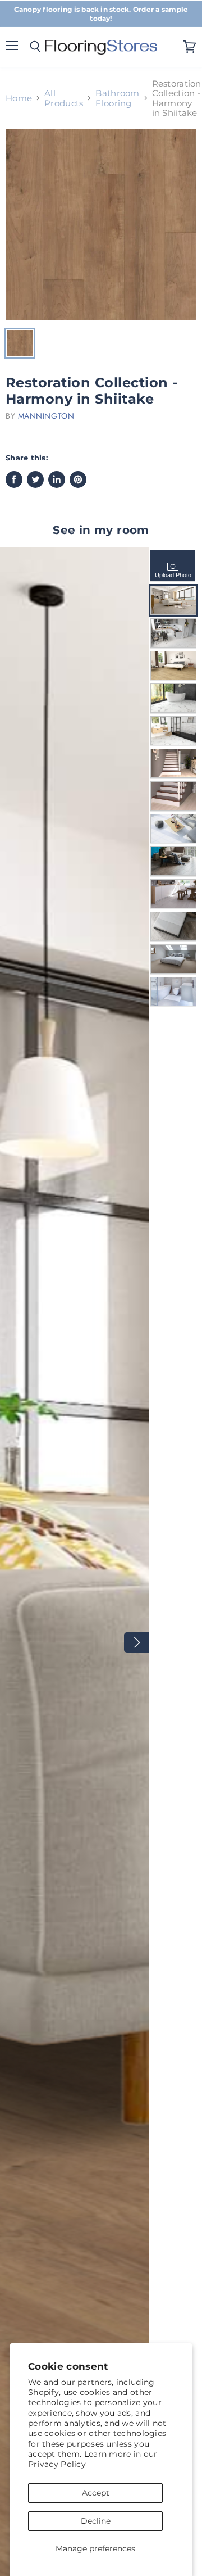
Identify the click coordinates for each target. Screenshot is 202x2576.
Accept (96, 2493)
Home (19, 98)
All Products (64, 98)
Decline (96, 2521)
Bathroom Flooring (117, 98)
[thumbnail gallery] (20, 343)
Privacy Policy (57, 2464)
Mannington (46, 416)
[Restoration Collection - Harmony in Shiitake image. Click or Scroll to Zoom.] (101, 224)
